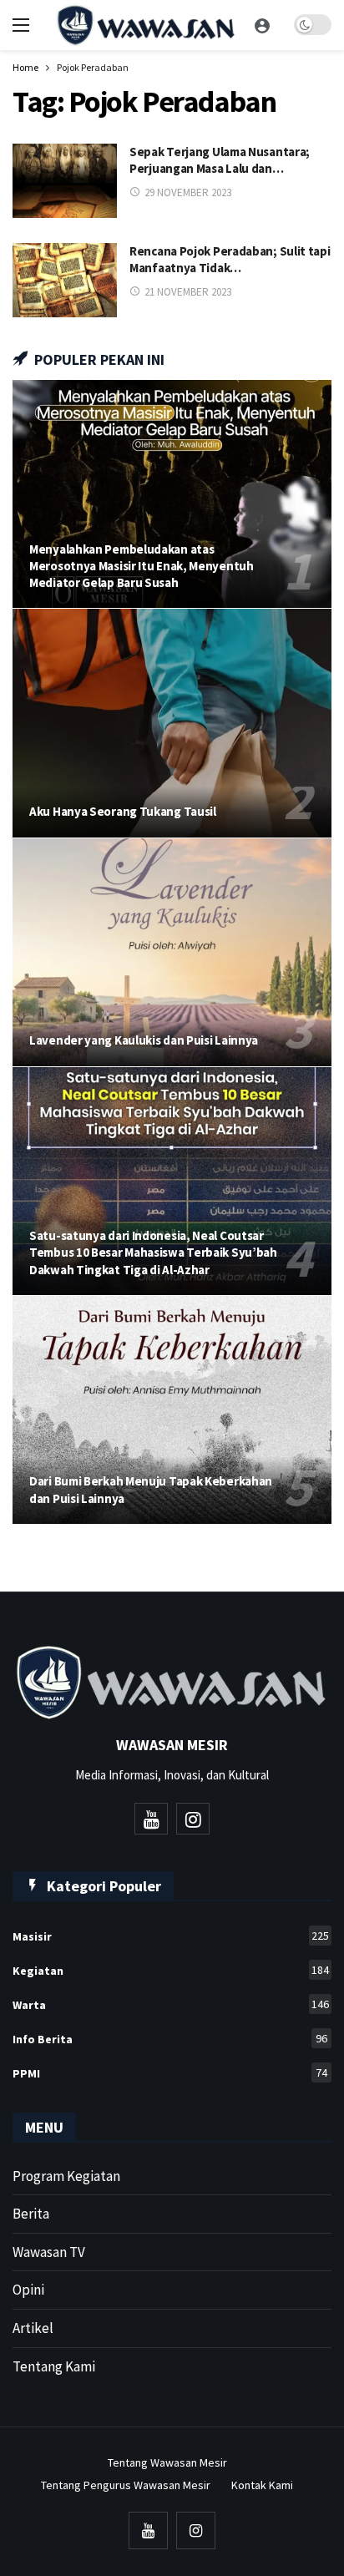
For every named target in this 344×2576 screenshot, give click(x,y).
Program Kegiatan (66, 2176)
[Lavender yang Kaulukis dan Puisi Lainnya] (172, 952)
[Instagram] (193, 1819)
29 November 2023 (188, 192)
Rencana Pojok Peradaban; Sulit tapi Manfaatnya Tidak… (230, 259)
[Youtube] (151, 1819)
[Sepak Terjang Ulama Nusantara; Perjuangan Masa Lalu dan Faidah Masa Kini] (65, 181)
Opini (28, 2290)
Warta (171, 2004)
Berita (31, 2214)
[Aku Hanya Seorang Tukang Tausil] (172, 723)
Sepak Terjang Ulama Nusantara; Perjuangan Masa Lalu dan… (220, 160)
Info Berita (170, 2039)
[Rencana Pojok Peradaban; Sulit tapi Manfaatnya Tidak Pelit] (65, 280)
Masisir (171, 1936)
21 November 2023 (188, 292)
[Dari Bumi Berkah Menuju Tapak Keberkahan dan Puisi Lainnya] (172, 1410)
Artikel (33, 2328)
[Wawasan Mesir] (262, 25)
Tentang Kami (54, 2366)
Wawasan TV (49, 2252)
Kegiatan (171, 1970)
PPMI (170, 2073)
